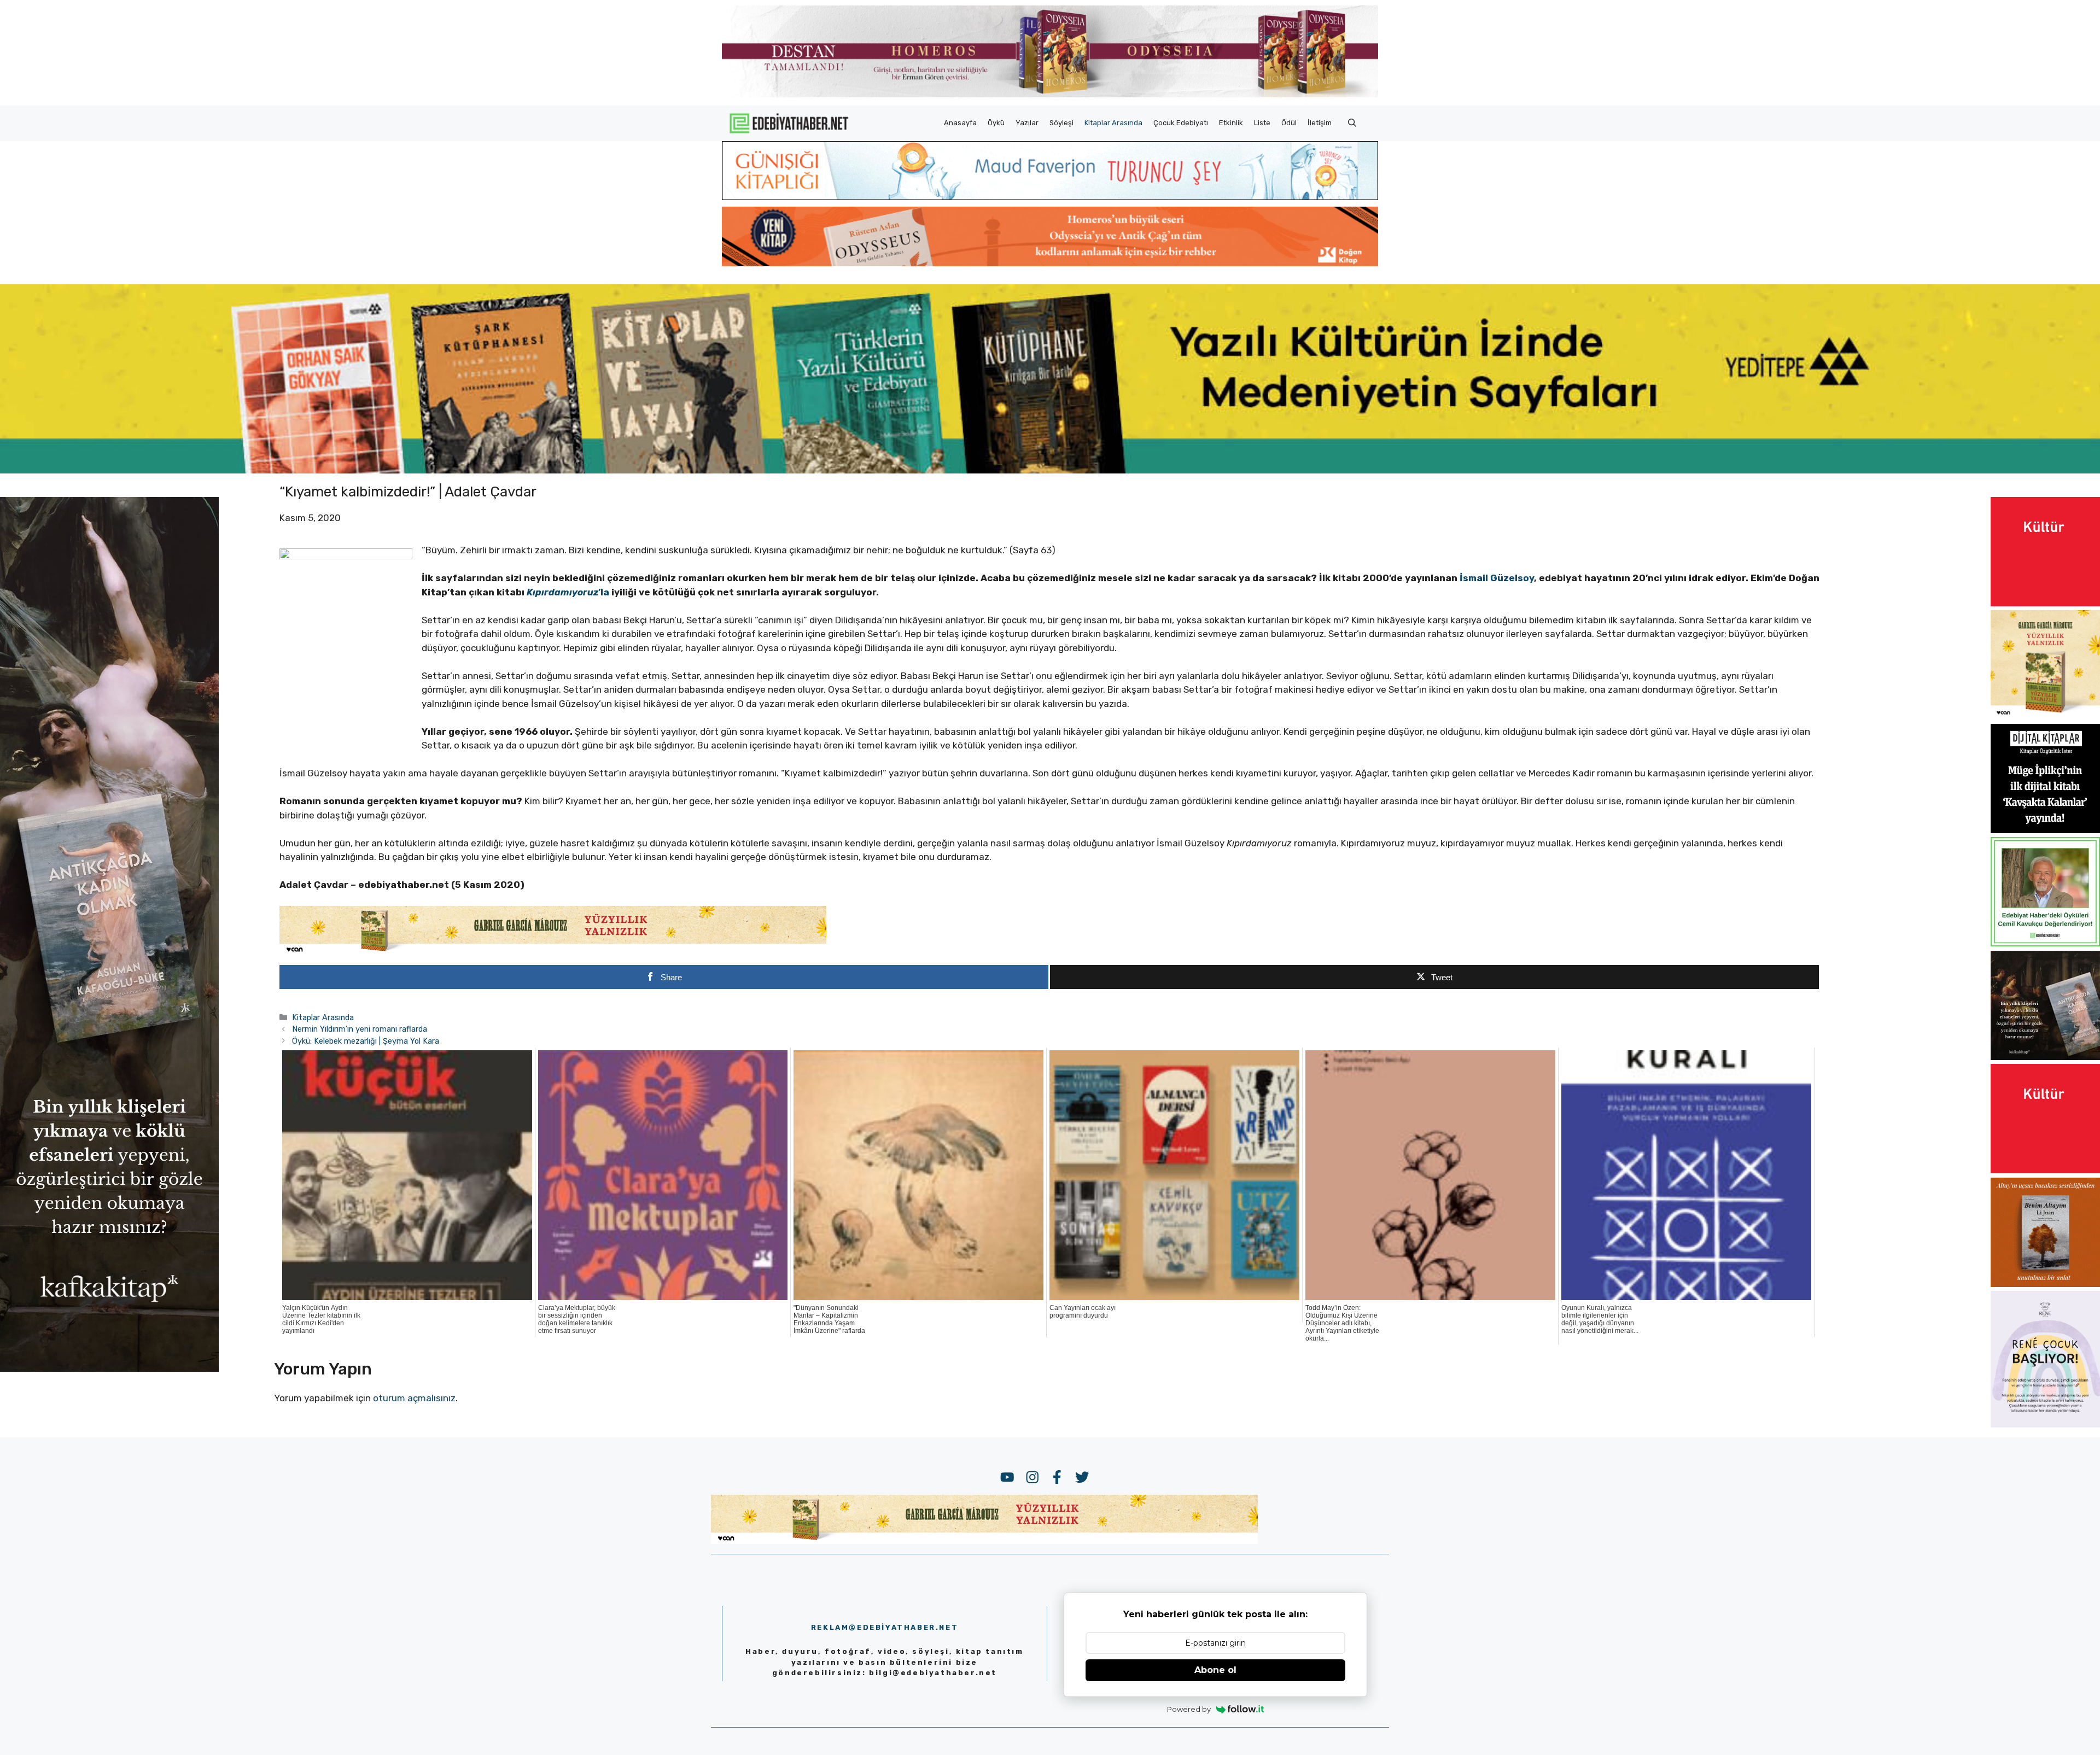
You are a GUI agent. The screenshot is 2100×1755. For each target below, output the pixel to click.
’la (605, 592)
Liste (1262, 123)
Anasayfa (960, 123)
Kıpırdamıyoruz (562, 592)
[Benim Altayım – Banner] (2045, 1284)
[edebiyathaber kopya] (1050, 263)
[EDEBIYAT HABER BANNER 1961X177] (1050, 470)
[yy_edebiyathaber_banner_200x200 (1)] (2045, 716)
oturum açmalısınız (414, 1398)
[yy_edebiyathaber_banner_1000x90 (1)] (553, 952)
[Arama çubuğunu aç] (1352, 123)
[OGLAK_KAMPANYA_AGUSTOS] (2045, 603)
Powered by (1189, 1709)
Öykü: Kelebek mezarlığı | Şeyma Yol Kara (366, 1041)
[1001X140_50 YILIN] (1050, 95)
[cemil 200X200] (2045, 943)
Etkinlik (1231, 123)
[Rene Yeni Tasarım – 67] (2045, 1424)
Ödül (1289, 123)
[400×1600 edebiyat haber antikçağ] (109, 1368)
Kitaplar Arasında (1113, 123)
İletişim (1320, 123)
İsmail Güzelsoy (1497, 578)
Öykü (996, 123)
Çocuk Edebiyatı (1181, 123)
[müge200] (2045, 830)
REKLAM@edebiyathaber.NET (885, 1627)
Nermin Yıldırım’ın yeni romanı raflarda (360, 1029)
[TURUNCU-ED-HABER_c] (1050, 197)
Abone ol (1215, 1670)
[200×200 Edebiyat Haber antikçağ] (2045, 1057)
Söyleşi (1061, 123)
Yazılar (1027, 123)
